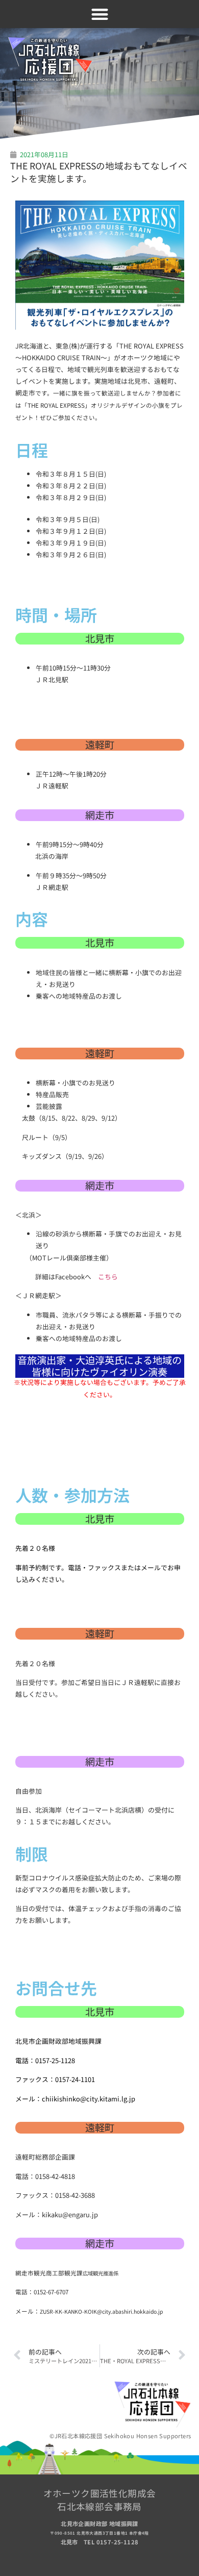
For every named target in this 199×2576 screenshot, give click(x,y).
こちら (108, 1277)
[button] (100, 14)
